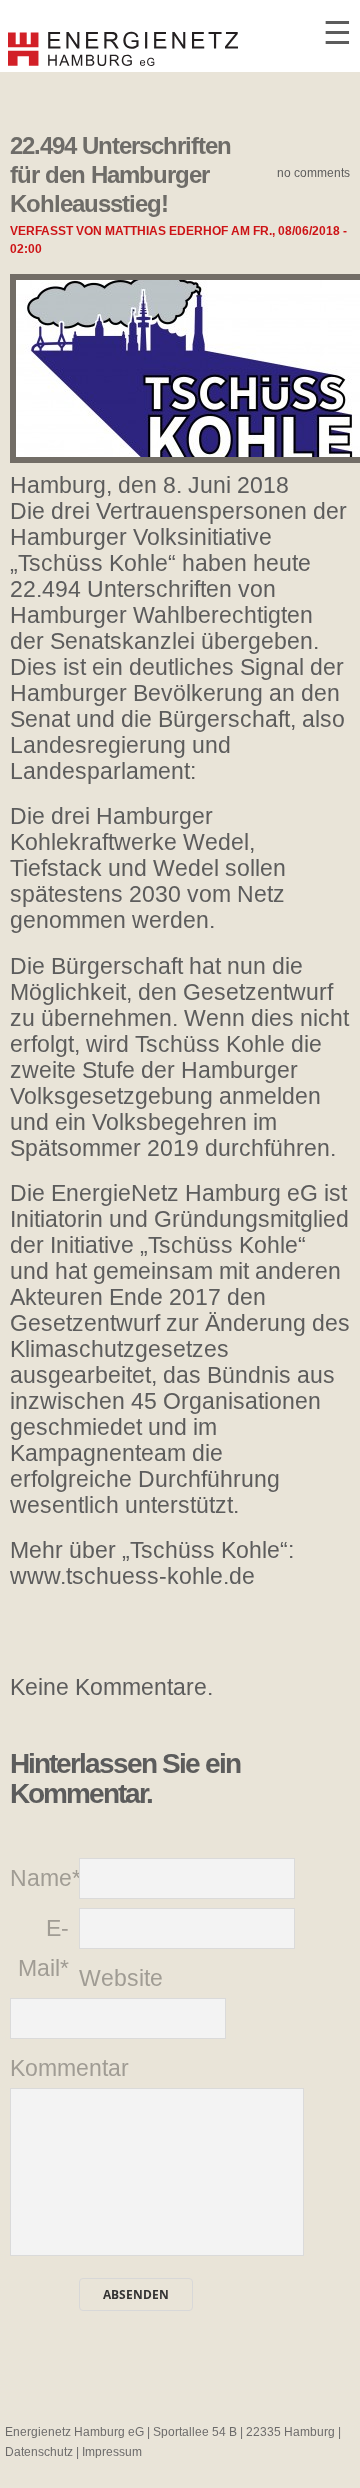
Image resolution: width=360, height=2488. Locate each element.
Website (113, 1978)
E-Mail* (43, 1948)
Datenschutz (39, 2452)
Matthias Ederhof (166, 231)
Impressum (112, 2452)
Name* (44, 1878)
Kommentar (44, 2068)
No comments (313, 173)
